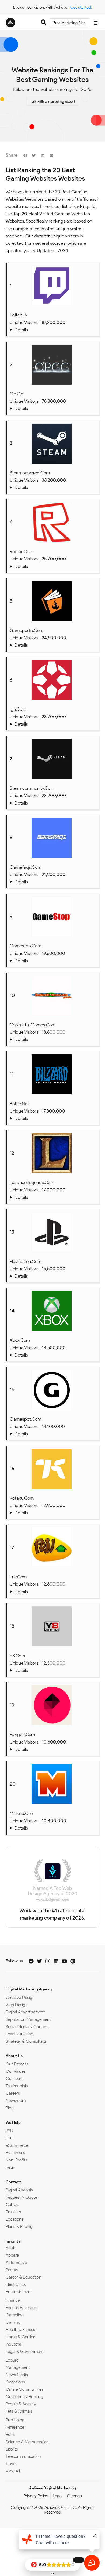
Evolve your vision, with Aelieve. (41, 7)
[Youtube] (64, 1961)
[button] (25, 155)
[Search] (44, 23)
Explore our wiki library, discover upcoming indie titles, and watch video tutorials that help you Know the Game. (53, 645)
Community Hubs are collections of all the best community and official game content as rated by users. (53, 803)
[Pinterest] (73, 1961)
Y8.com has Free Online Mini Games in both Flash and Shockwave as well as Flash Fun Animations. (53, 1670)
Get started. (81, 7)
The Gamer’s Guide (53, 1513)
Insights (13, 2241)
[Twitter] (39, 1961)
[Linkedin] (56, 1961)
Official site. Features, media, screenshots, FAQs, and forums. (53, 1197)
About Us (14, 2056)
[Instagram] (48, 1961)
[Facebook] (31, 1961)
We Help (13, 2122)
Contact (13, 2182)
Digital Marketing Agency (29, 1989)
